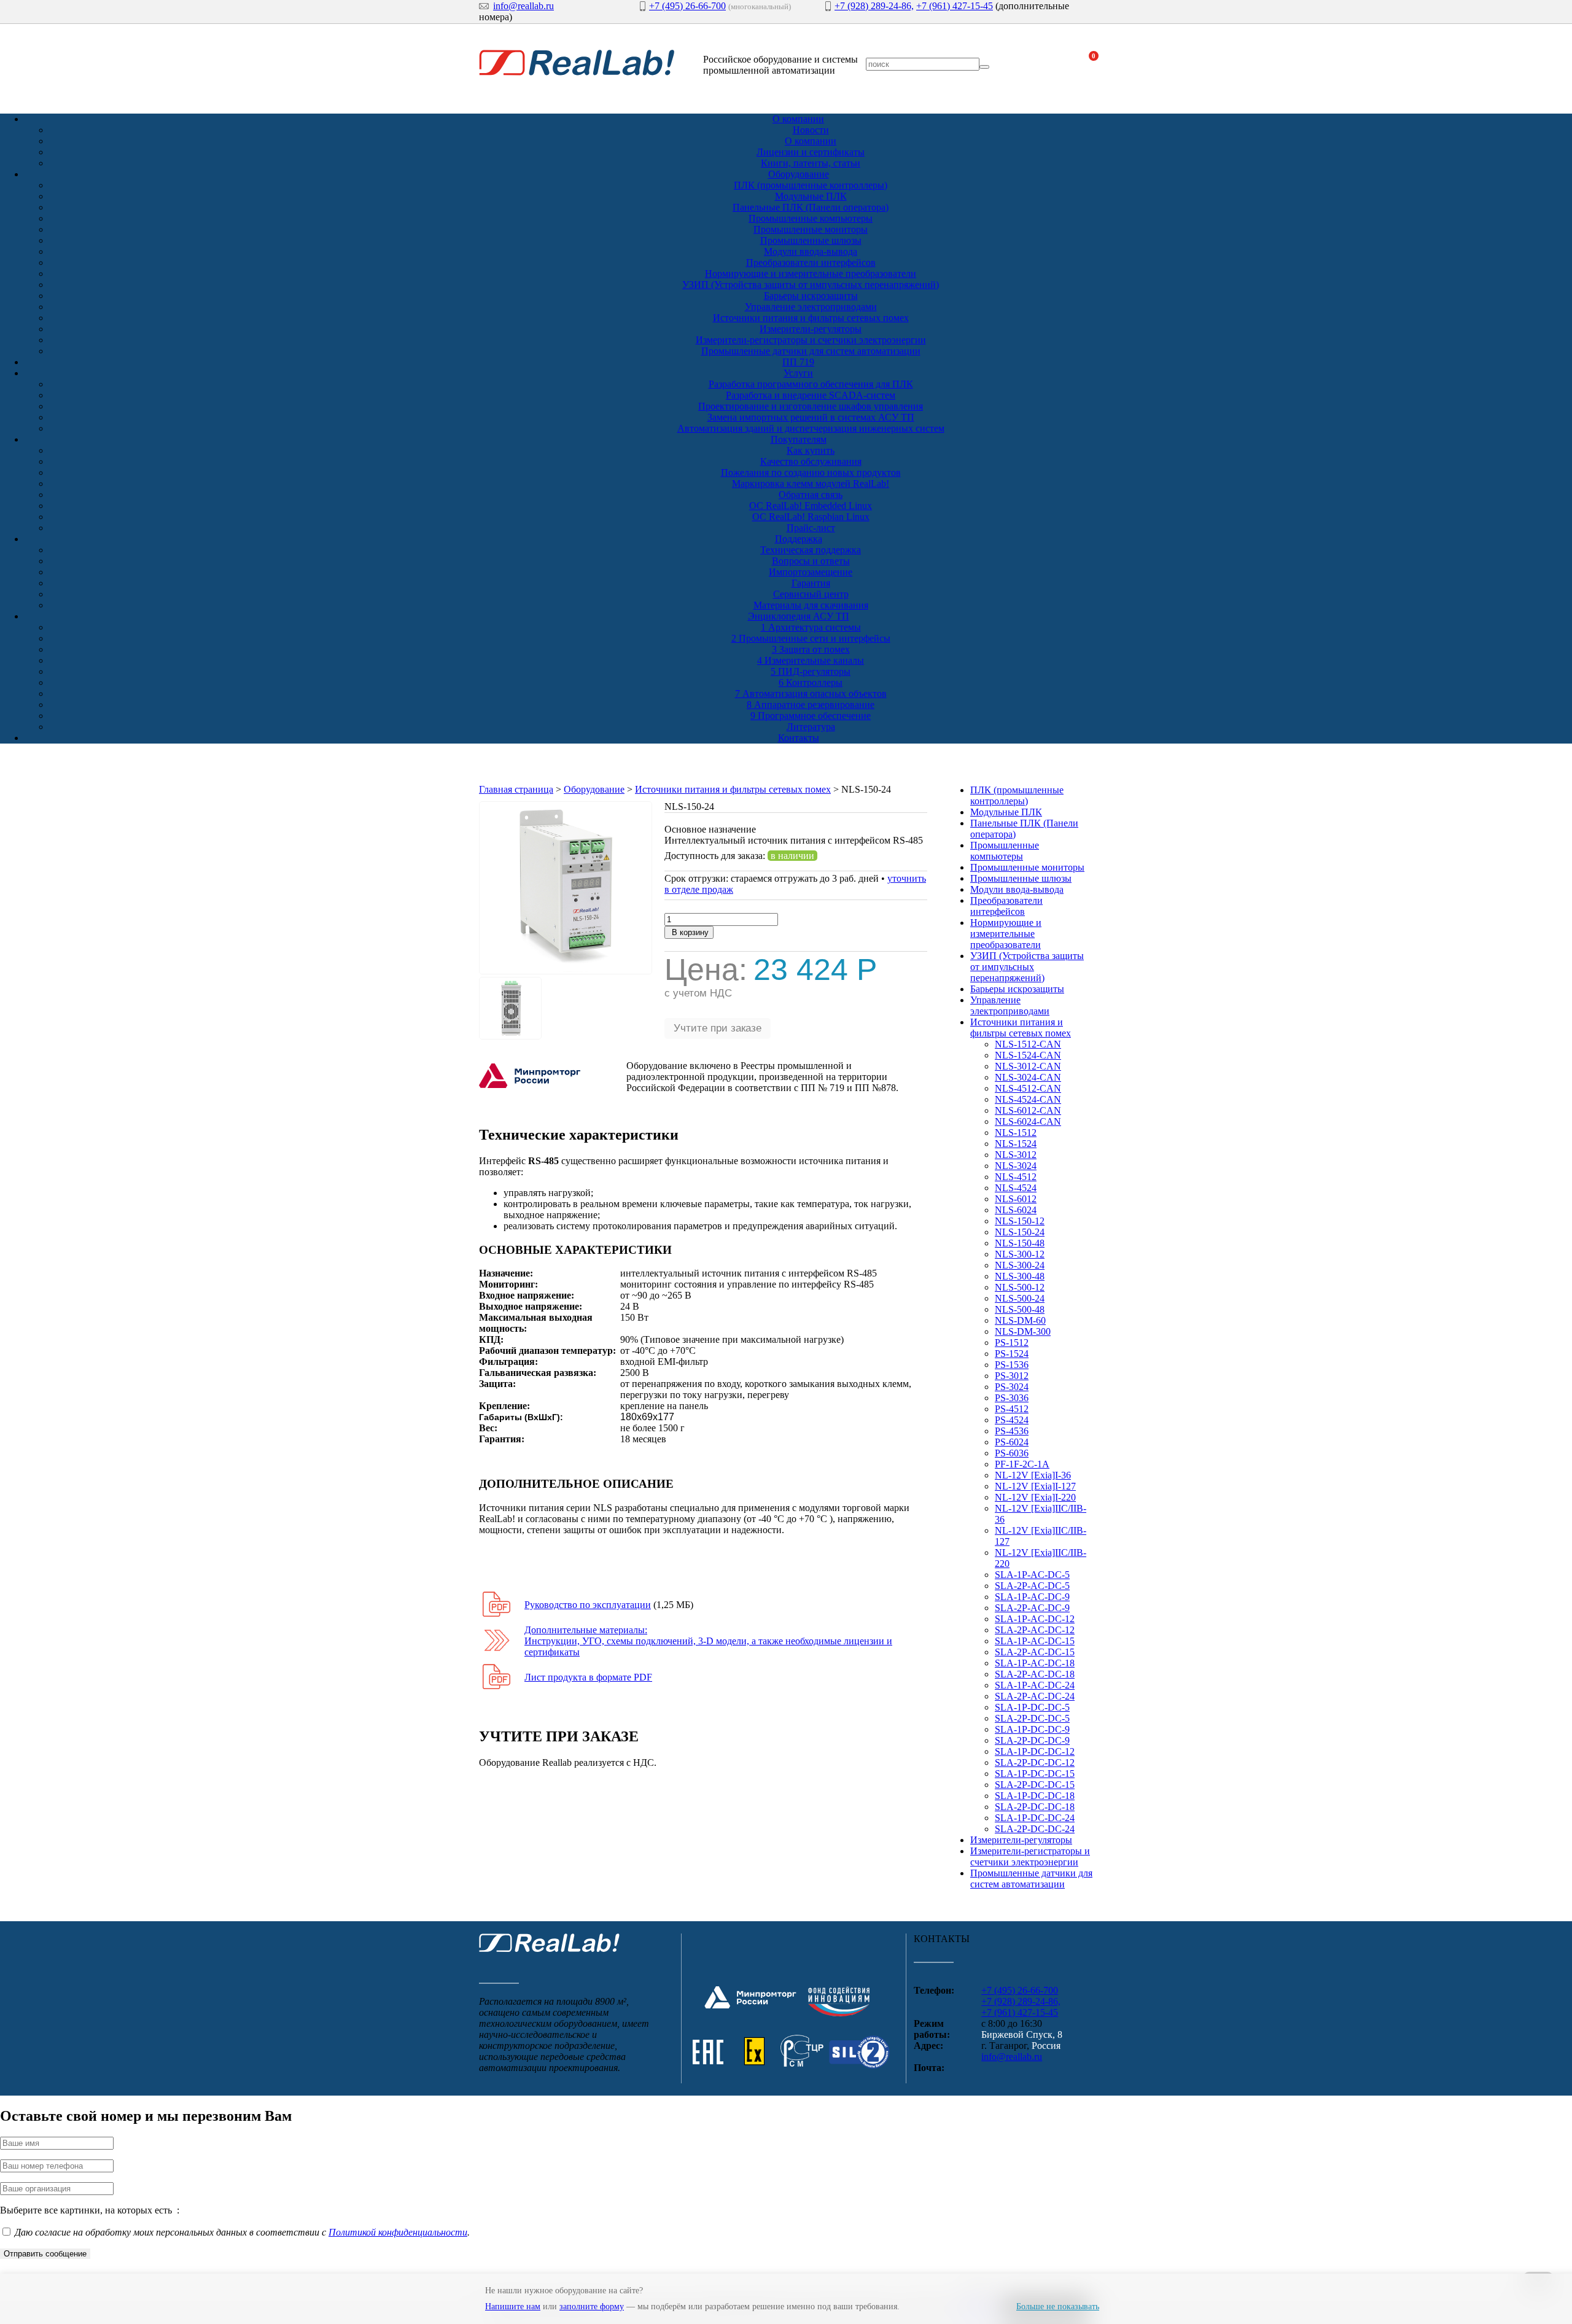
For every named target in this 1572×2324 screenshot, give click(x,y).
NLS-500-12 (1020, 1287)
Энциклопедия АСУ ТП (799, 616)
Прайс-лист (811, 528)
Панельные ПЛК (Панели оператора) (811, 207)
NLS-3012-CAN (1028, 1066)
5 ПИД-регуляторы (811, 671)
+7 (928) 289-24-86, (874, 6)
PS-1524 (1012, 1354)
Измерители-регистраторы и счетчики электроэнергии (811, 340)
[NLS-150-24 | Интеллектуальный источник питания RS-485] (566, 971)
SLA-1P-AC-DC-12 (1035, 1619)
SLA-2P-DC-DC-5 (1032, 1718)
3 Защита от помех (811, 649)
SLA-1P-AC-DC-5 (1032, 1575)
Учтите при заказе (718, 1028)
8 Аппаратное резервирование (811, 705)
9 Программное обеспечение (811, 716)
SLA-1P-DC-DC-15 (1035, 1774)
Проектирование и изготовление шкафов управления (811, 406)
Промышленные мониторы (811, 229)
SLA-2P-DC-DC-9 (1032, 1740)
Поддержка (799, 539)
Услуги (798, 373)
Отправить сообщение (45, 2254)
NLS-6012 (1016, 1199)
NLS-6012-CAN (1028, 1110)
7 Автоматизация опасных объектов (811, 694)
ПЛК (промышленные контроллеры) (811, 185)
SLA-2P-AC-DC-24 (1035, 1696)
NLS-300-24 (1020, 1265)
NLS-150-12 (1020, 1221)
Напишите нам (513, 2307)
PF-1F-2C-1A (1022, 1464)
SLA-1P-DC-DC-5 (1032, 1707)
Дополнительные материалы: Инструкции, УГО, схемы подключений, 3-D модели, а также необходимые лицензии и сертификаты (708, 1641)
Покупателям (799, 439)
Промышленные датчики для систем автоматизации (811, 351)
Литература (811, 727)
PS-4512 (1012, 1409)
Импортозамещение (811, 572)
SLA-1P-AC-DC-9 (1032, 1597)
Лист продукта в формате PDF (588, 1677)
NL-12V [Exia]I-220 (1035, 1497)
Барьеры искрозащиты (811, 296)
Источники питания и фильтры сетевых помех (811, 318)
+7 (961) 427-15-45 (955, 6)
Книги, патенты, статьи (811, 163)
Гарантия (811, 583)
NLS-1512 (1016, 1133)
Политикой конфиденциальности (398, 2232)
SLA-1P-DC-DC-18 (1035, 1796)
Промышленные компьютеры (811, 218)
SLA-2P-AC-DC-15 (1035, 1652)
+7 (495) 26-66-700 (687, 6)
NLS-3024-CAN (1028, 1077)
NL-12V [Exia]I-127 (1035, 1486)
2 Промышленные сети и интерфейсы (811, 638)
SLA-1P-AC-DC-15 (1035, 1641)
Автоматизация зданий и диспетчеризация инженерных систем (811, 428)
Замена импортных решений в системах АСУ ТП (811, 417)
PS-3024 (1012, 1387)
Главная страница (516, 789)
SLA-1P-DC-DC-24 (1035, 1818)
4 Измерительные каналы (811, 660)
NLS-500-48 (1020, 1309)
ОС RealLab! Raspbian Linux (811, 517)
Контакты (799, 738)
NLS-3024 (1016, 1166)
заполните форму (592, 2307)
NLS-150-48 (1020, 1243)
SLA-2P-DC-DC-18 (1035, 1807)
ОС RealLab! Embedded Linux (811, 506)
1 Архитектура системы (811, 627)
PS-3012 (1012, 1376)
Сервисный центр (811, 594)
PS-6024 (1012, 1442)
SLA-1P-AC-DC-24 (1035, 1685)
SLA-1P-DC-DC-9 (1032, 1729)
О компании (798, 119)
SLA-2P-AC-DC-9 (1032, 1608)
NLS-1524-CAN (1028, 1055)
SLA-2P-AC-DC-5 (1032, 1586)
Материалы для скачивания (811, 605)
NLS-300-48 (1020, 1276)
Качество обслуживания (811, 461)
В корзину (689, 932)
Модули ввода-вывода (811, 251)
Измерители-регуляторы (811, 329)
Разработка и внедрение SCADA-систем (811, 395)
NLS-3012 (1016, 1155)
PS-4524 (1012, 1420)
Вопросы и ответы (811, 561)
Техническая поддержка (811, 550)
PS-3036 (1012, 1398)
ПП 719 (798, 362)
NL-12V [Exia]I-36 (1033, 1475)
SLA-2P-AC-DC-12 (1035, 1630)
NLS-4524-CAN (1028, 1099)
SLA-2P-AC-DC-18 (1035, 1674)
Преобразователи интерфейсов (811, 262)
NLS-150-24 (1020, 1232)
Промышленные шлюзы (811, 240)
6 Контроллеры (811, 682)
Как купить (811, 450)
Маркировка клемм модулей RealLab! (811, 484)
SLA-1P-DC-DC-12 (1035, 1751)
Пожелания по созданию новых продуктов (811, 472)
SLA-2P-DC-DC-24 (1035, 1829)
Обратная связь (811, 495)
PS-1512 (1012, 1343)
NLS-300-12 (1020, 1254)
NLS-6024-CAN (1028, 1121)
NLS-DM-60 (1020, 1320)
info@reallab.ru (523, 6)
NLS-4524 (1016, 1188)
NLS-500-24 (1020, 1298)
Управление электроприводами (811, 307)
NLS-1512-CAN (1028, 1044)
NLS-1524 (1016, 1144)
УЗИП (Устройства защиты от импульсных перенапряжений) (811, 285)
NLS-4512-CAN (1028, 1088)
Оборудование (799, 174)
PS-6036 (1012, 1453)
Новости (811, 130)
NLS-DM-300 (1023, 1331)
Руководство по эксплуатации (588, 1605)
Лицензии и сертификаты (811, 152)
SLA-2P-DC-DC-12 (1035, 1762)
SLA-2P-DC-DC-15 (1035, 1785)
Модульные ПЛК (811, 196)
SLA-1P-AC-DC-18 (1035, 1663)
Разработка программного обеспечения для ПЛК (811, 384)
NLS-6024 (1016, 1210)
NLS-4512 (1016, 1177)
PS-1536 (1012, 1365)
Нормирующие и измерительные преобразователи (811, 274)
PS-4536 (1012, 1431)
